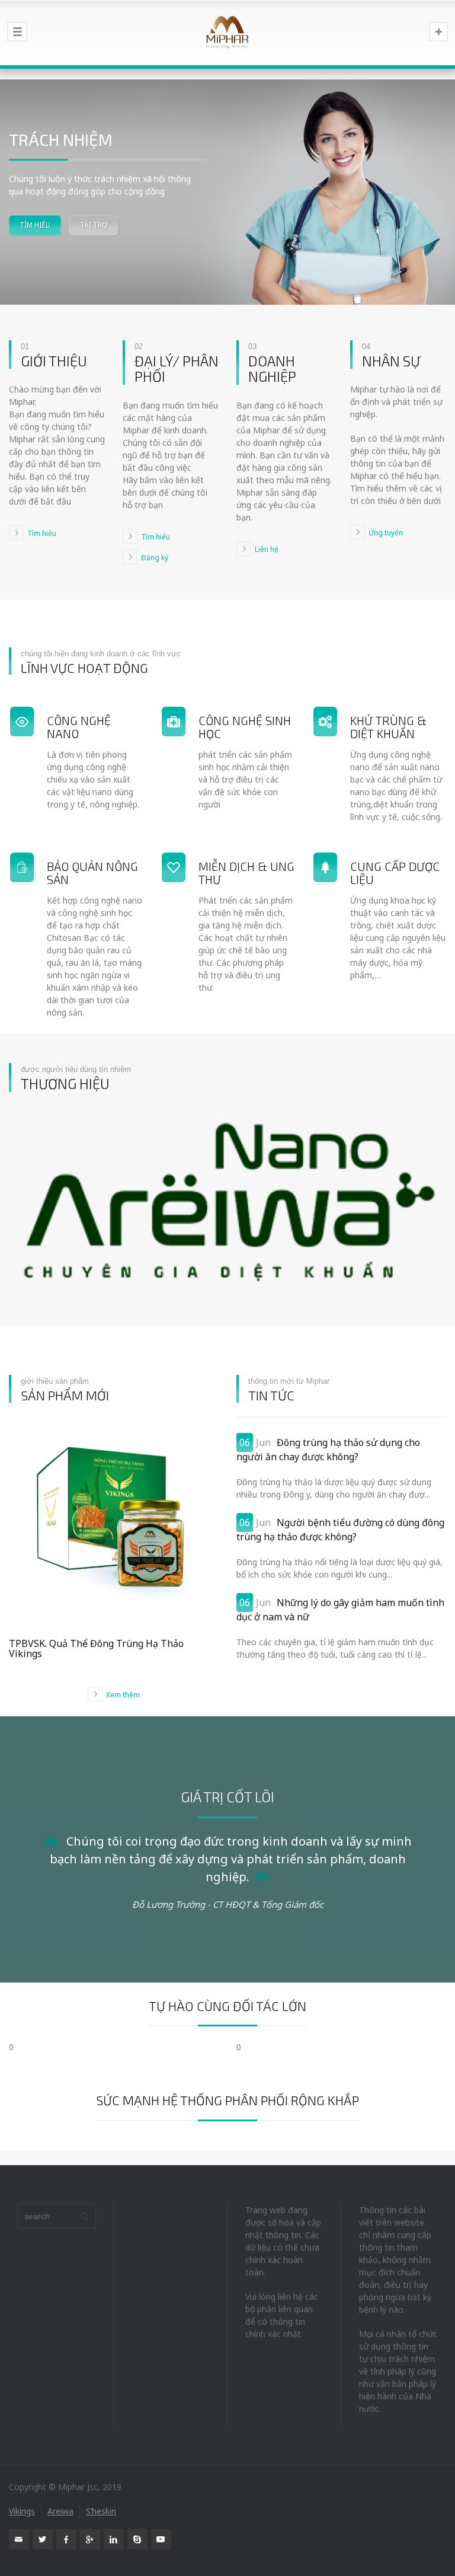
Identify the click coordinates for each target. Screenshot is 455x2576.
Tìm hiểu (42, 533)
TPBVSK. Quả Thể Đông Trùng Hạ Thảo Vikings (96, 1649)
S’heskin (101, 2511)
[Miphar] (227, 33)
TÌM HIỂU (35, 225)
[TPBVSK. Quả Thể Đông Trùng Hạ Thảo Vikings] (114, 1522)
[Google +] (90, 2539)
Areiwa (60, 2511)
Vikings (22, 2511)
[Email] (19, 2539)
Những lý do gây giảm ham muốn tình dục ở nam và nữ (340, 1610)
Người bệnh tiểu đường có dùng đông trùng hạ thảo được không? (340, 1530)
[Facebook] (66, 2539)
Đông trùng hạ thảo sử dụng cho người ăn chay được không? (328, 1450)
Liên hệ (267, 549)
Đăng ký (155, 557)
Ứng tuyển (386, 532)
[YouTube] (161, 2539)
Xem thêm (123, 1694)
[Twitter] (43, 2539)
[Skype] (137, 2539)
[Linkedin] (114, 2539)
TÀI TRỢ (94, 225)
